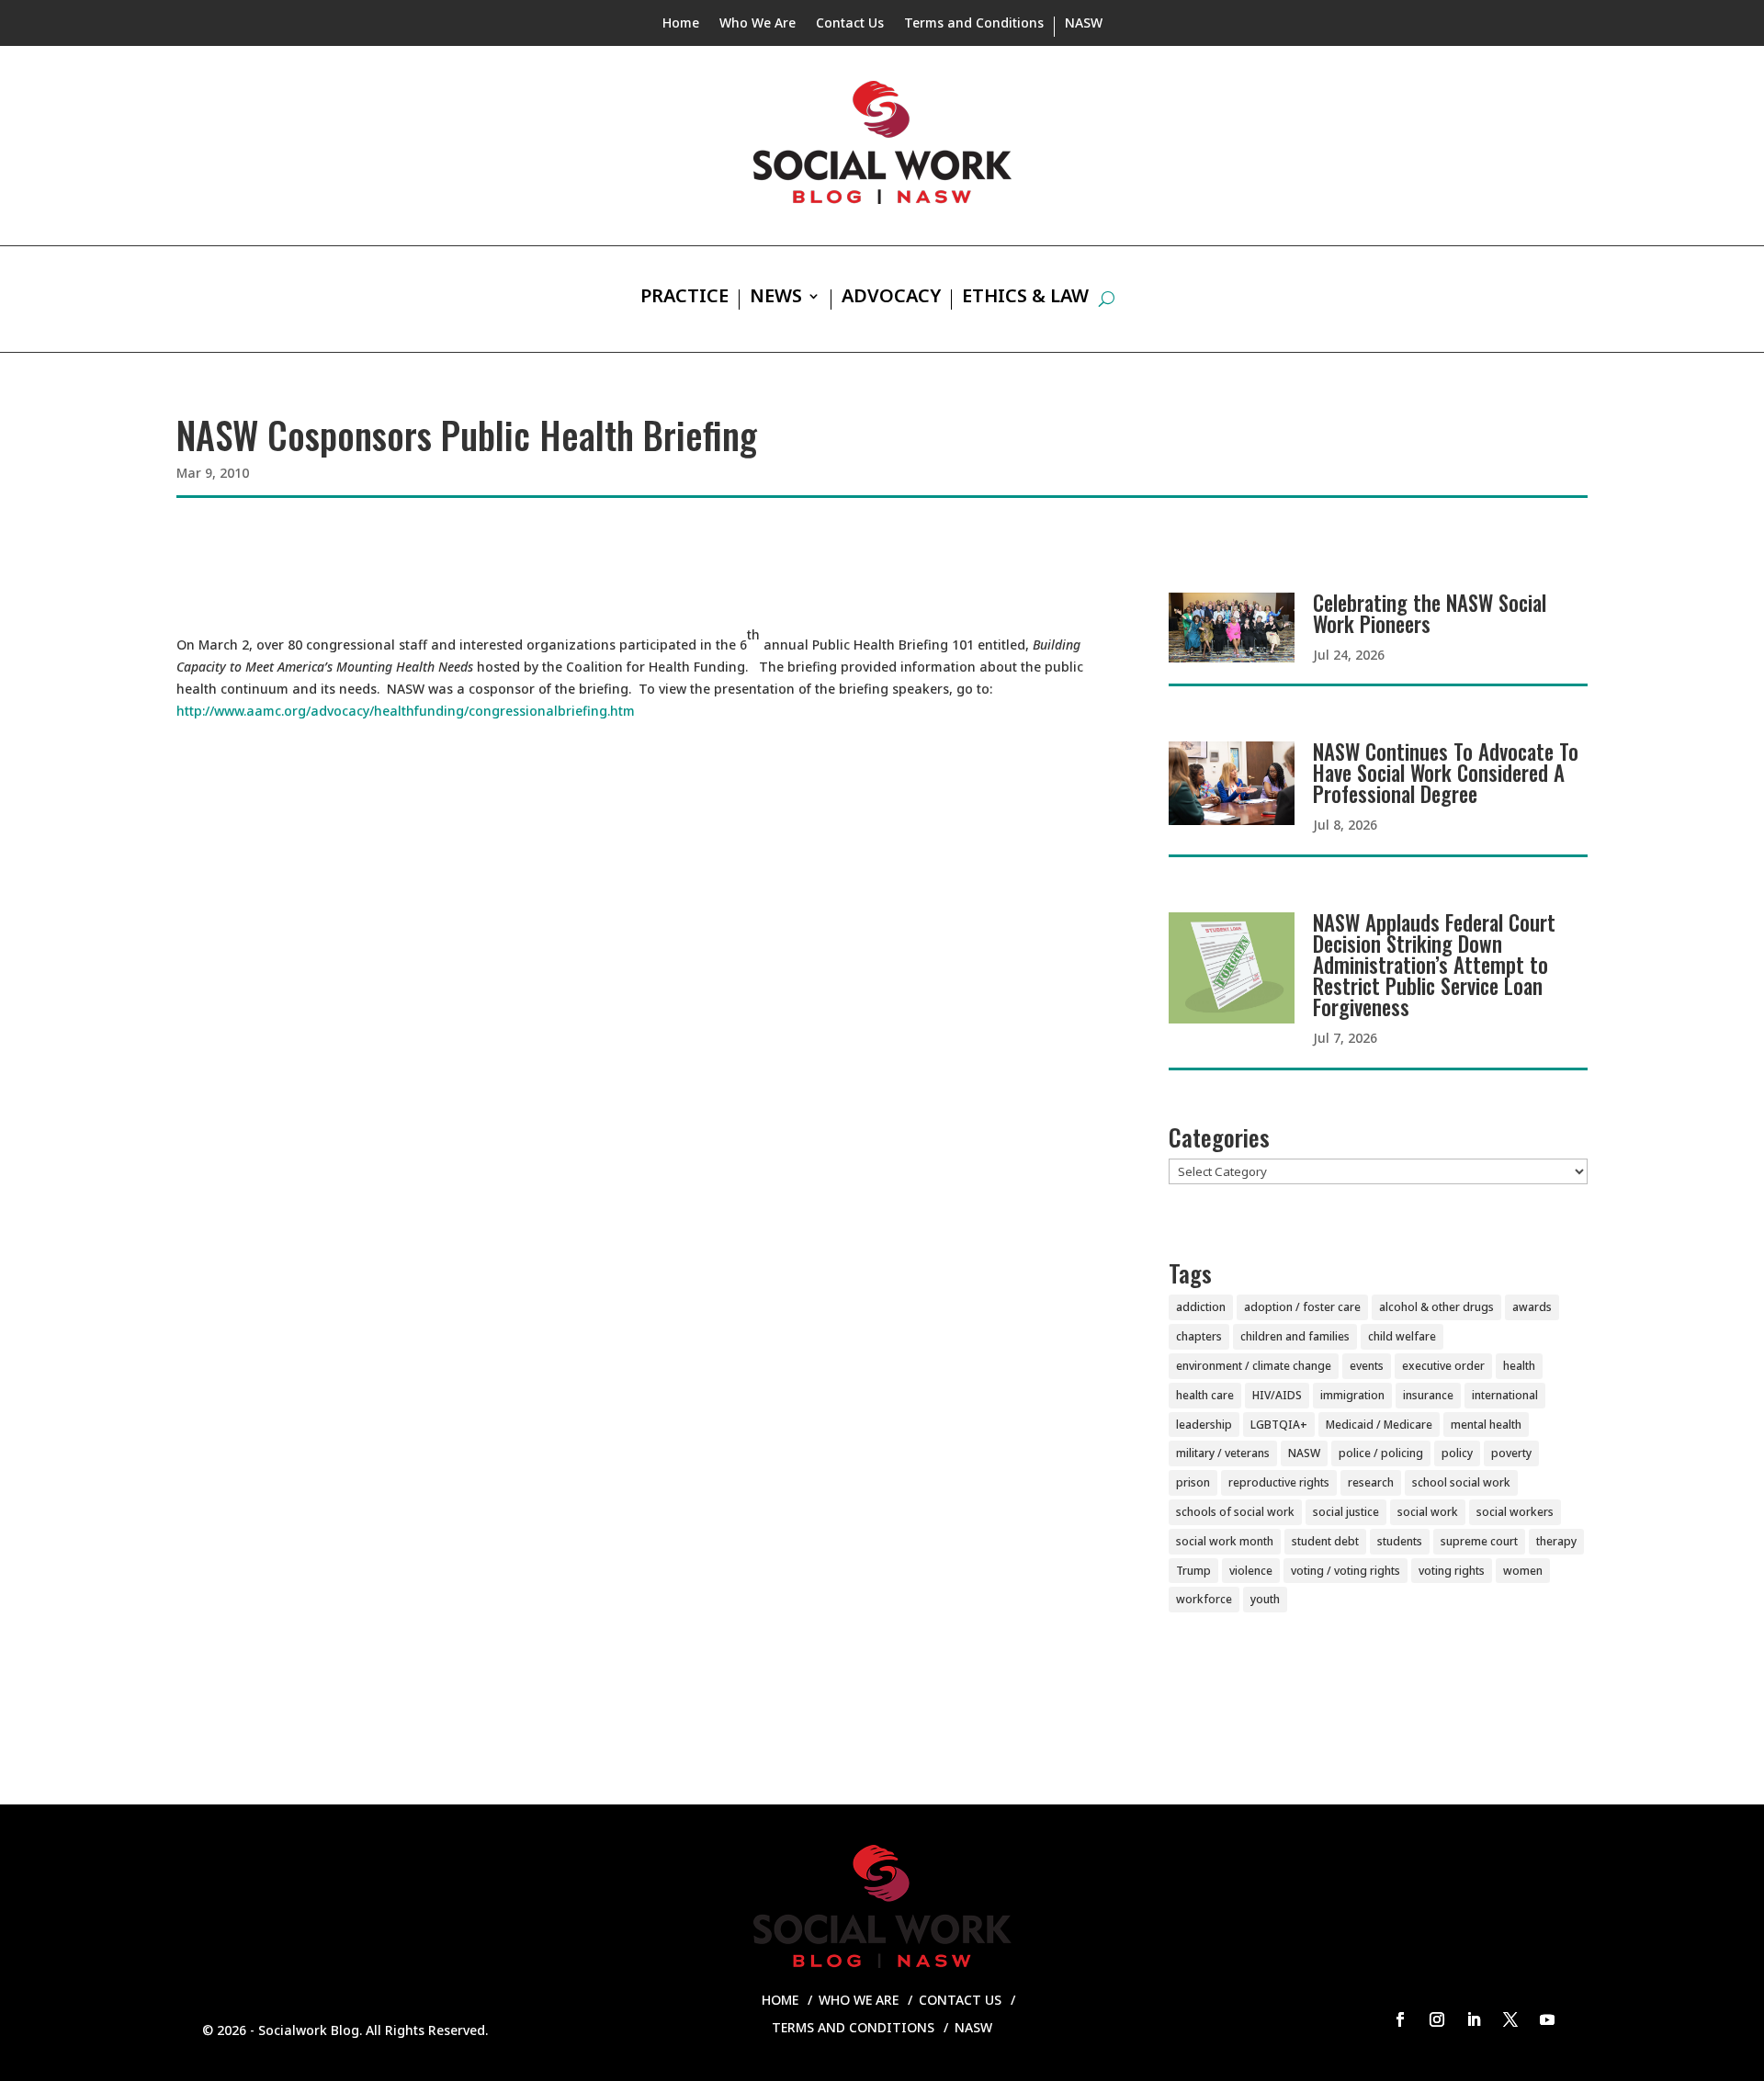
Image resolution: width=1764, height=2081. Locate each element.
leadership (1204, 1425)
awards (1532, 1307)
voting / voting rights (1346, 1571)
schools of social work (1235, 1512)
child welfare (1402, 1336)
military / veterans (1223, 1453)
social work (1428, 1512)
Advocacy (891, 299)
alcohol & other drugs (1436, 1307)
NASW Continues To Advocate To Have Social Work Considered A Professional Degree (1446, 773)
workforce (1204, 1599)
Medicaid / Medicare (1379, 1425)
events (1367, 1366)
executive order (1443, 1366)
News (776, 299)
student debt (1325, 1541)
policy (1457, 1453)
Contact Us (850, 24)
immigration (1352, 1395)
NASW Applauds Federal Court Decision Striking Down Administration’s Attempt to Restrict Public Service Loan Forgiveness (1434, 965)
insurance (1428, 1395)
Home (681, 24)
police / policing (1381, 1453)
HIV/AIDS (1277, 1395)
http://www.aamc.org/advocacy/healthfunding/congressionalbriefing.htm (406, 711)
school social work (1461, 1482)
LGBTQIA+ (1279, 1425)
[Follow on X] (1510, 2019)
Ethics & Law (1025, 299)
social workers (1515, 1512)
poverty (1511, 1453)
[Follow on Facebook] (1400, 2019)
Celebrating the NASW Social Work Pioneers (1430, 613)
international (1505, 1395)
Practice (684, 299)
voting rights (1452, 1571)
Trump (1193, 1571)
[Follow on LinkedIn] (1474, 2019)
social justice (1346, 1512)
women (1523, 1571)
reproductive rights (1279, 1482)
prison (1193, 1482)
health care (1205, 1395)
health (1519, 1366)
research (1371, 1482)
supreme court (1479, 1541)
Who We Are (758, 24)
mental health (1486, 1425)
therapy (1556, 1541)
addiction (1201, 1307)
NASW (1084, 24)
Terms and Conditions (974, 24)
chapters (1199, 1336)
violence (1251, 1571)
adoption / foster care (1302, 1307)
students (1400, 1541)
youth (1265, 1599)
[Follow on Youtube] (1547, 2019)
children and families (1295, 1336)
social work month (1225, 1541)
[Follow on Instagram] (1437, 2019)
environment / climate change (1254, 1366)
